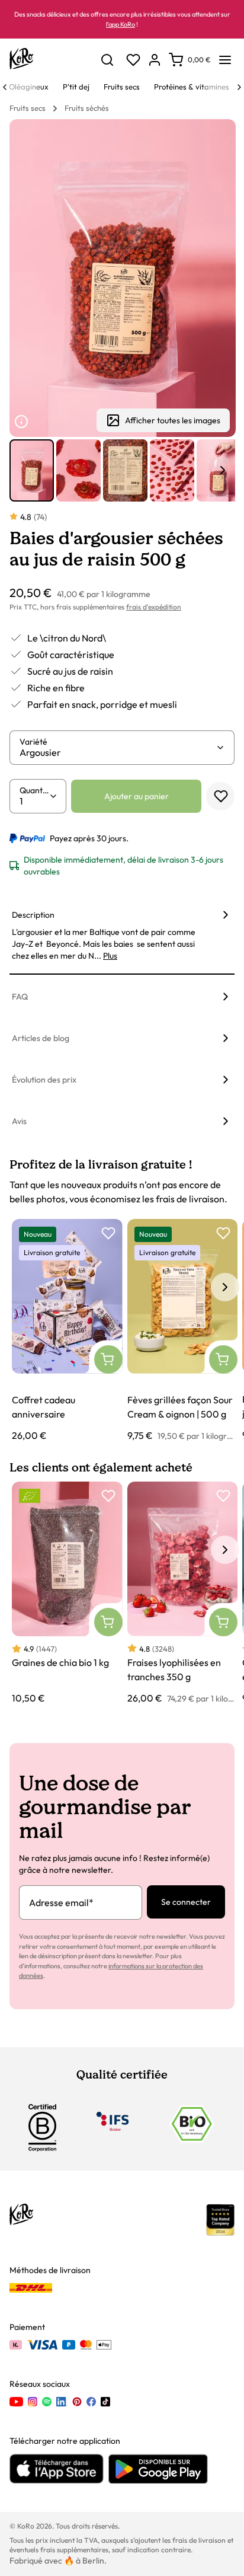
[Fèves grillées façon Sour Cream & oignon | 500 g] (183, 1331)
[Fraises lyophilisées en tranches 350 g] (183, 1593)
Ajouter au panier (137, 796)
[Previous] (5, 87)
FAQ (20, 997)
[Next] (239, 87)
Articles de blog (41, 1038)
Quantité (34, 790)
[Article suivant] (223, 470)
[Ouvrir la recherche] (107, 60)
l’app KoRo (121, 24)
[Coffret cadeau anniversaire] (67, 1331)
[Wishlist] (133, 60)
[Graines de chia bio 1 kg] (67, 1593)
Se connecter (186, 1902)
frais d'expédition (154, 607)
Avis (19, 1121)
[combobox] (118, 752)
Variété (33, 742)
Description (33, 915)
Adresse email (61, 1903)
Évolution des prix (44, 1080)
